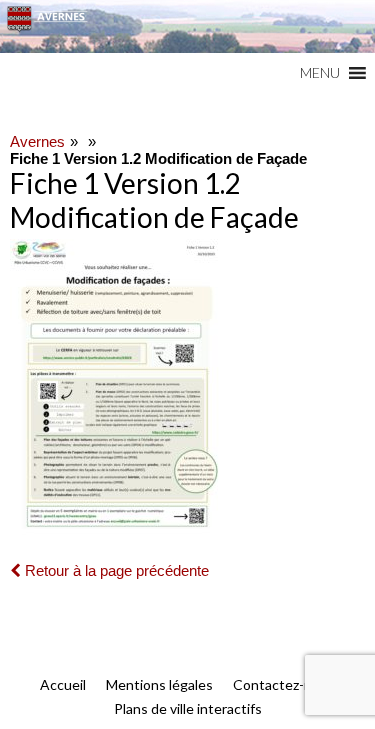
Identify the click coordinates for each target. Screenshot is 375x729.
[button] (320, 73)
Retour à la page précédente (115, 570)
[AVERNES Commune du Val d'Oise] (187, 26)
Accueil (63, 684)
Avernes (37, 141)
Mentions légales (159, 684)
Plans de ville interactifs (188, 708)
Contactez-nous (284, 684)
